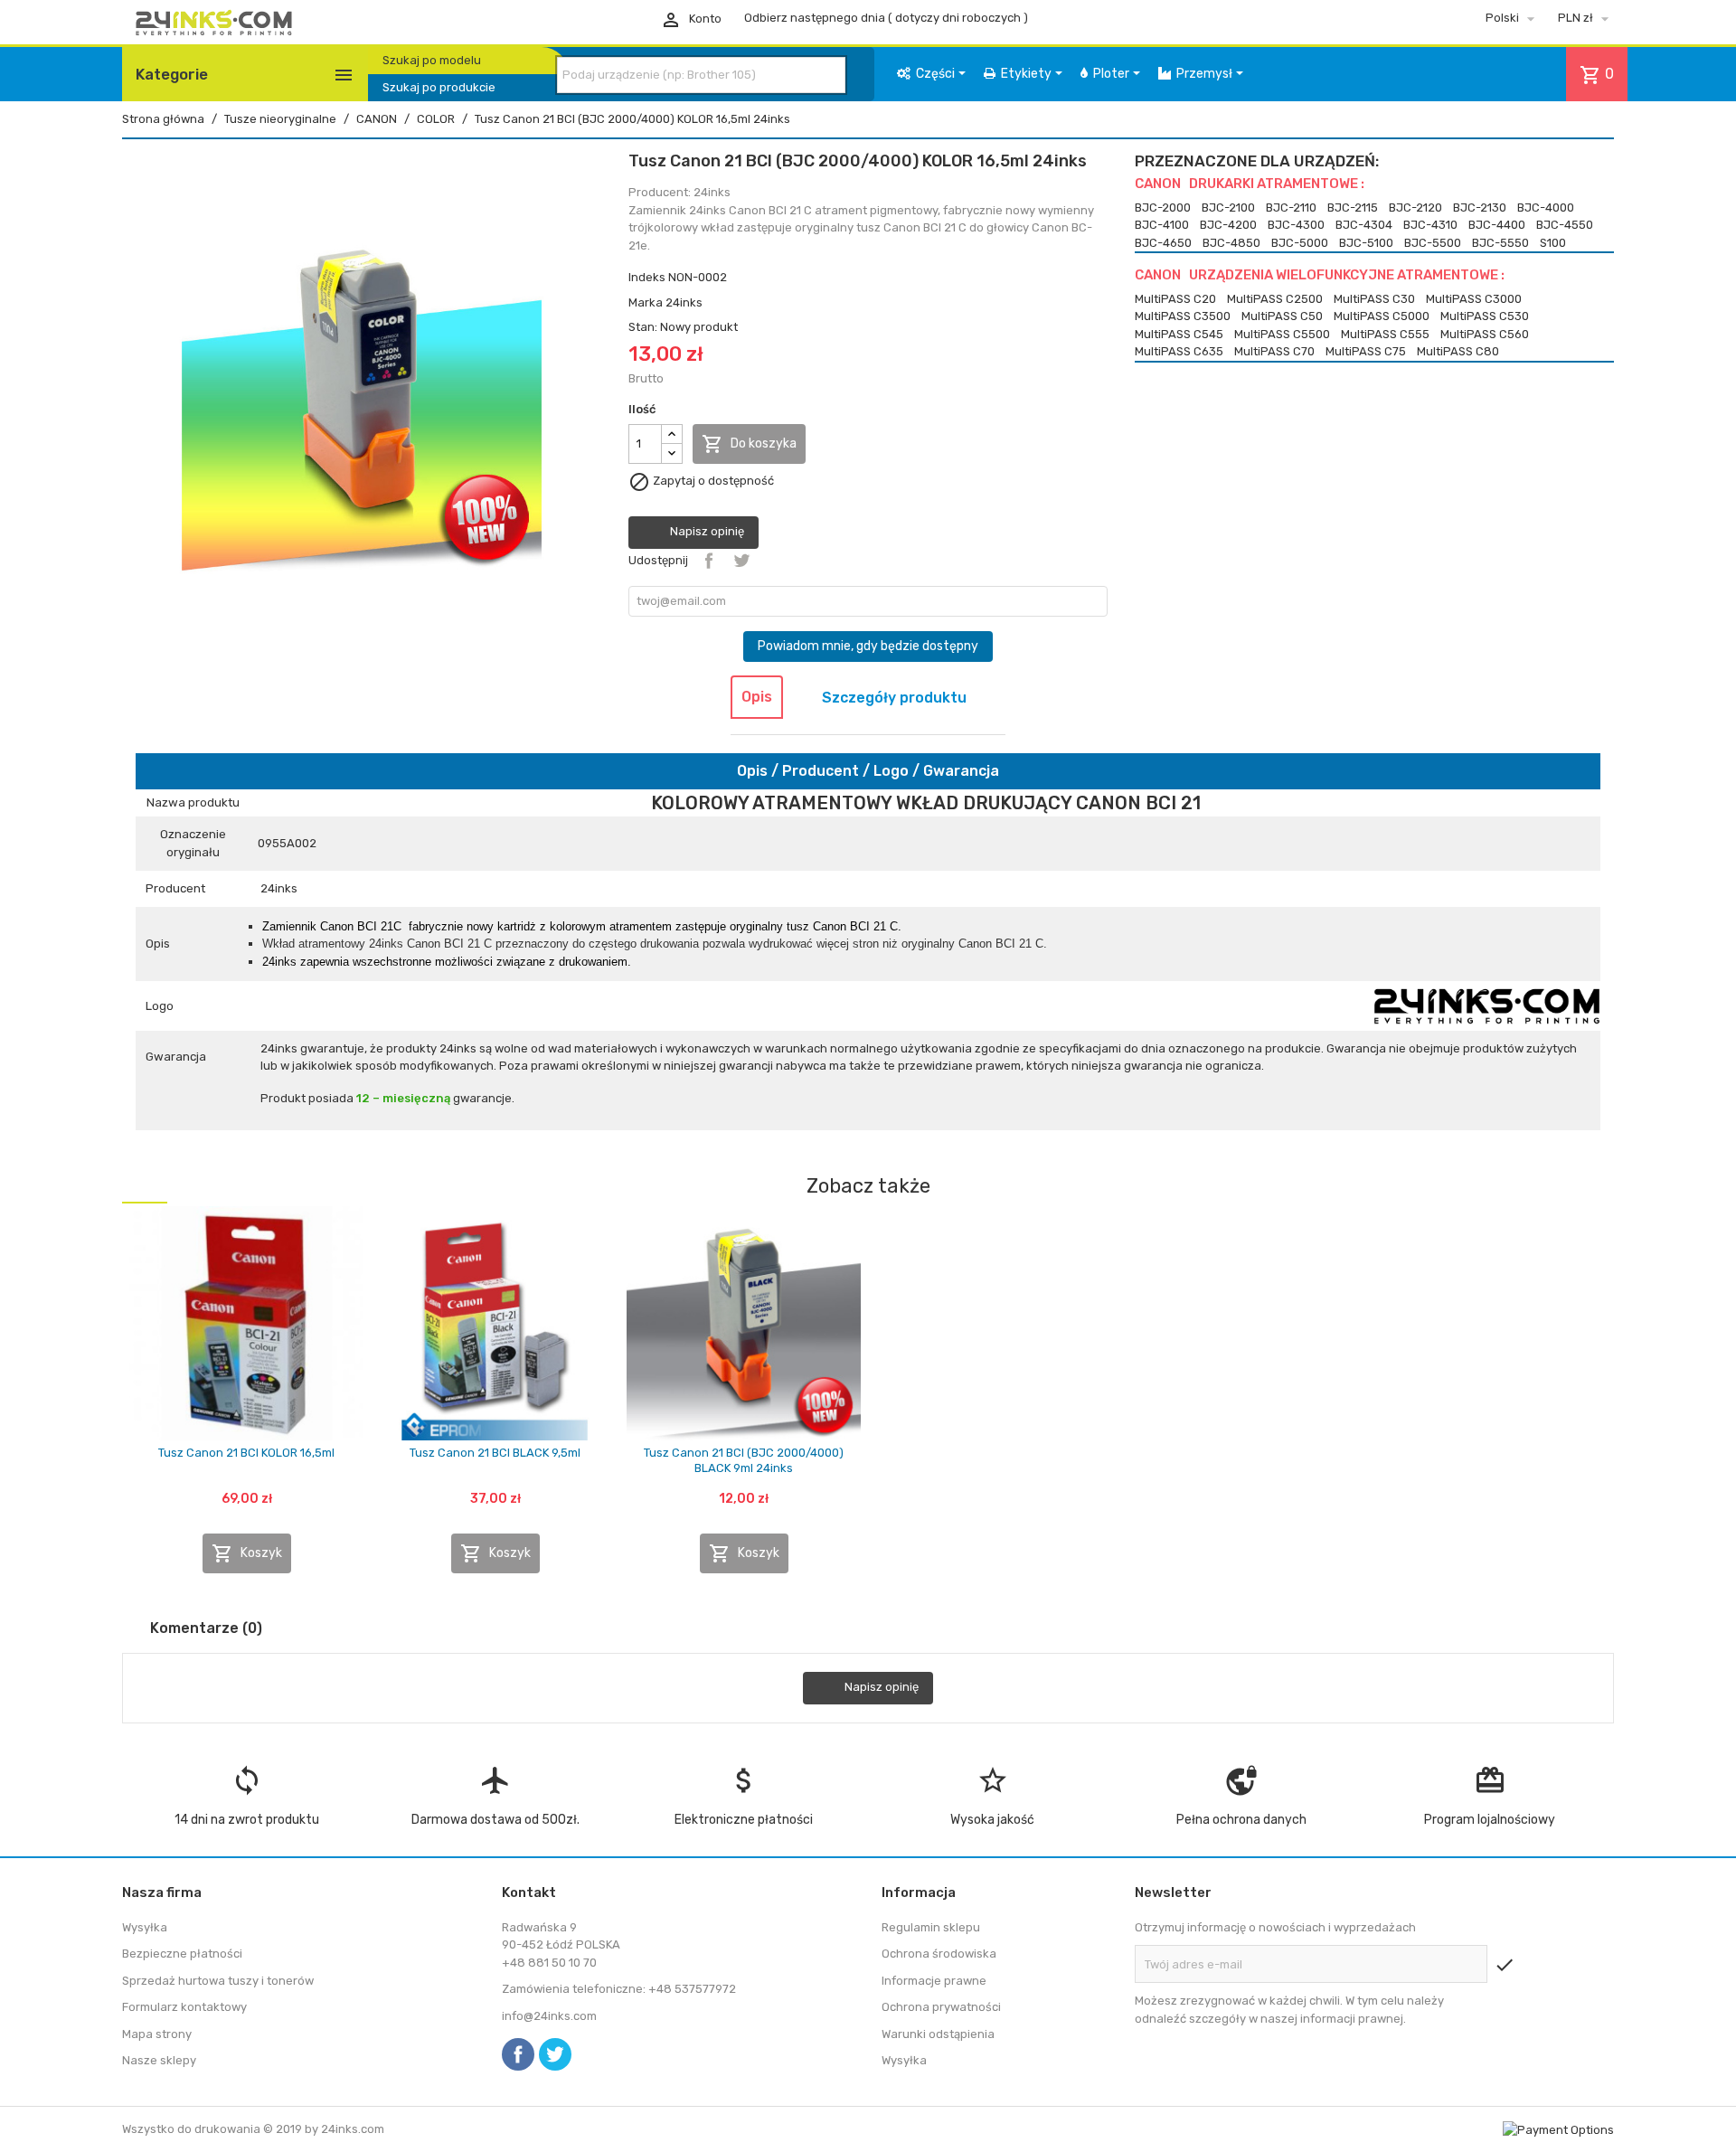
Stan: (643, 327)
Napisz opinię (706, 531)
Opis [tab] (757, 697)
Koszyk (247, 1553)
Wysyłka (145, 1927)
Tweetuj (741, 561)
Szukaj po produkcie (439, 87)
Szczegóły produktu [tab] (894, 698)
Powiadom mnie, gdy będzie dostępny (868, 646)
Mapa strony (157, 2034)
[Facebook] (518, 2054)
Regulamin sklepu (931, 1927)
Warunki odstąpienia (938, 2034)
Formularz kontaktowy (184, 2007)
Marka (646, 302)
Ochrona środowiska (939, 1954)
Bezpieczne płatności (182, 1954)
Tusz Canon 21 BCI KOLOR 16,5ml (246, 1453)
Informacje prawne (934, 1981)
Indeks (647, 277)
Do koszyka (749, 444)
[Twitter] (555, 2054)
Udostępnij (709, 561)
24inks (684, 302)
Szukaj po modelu (432, 60)
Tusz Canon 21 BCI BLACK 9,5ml (495, 1453)
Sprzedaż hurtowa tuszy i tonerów (218, 1981)
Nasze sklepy (159, 2060)
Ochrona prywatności (941, 2007)
